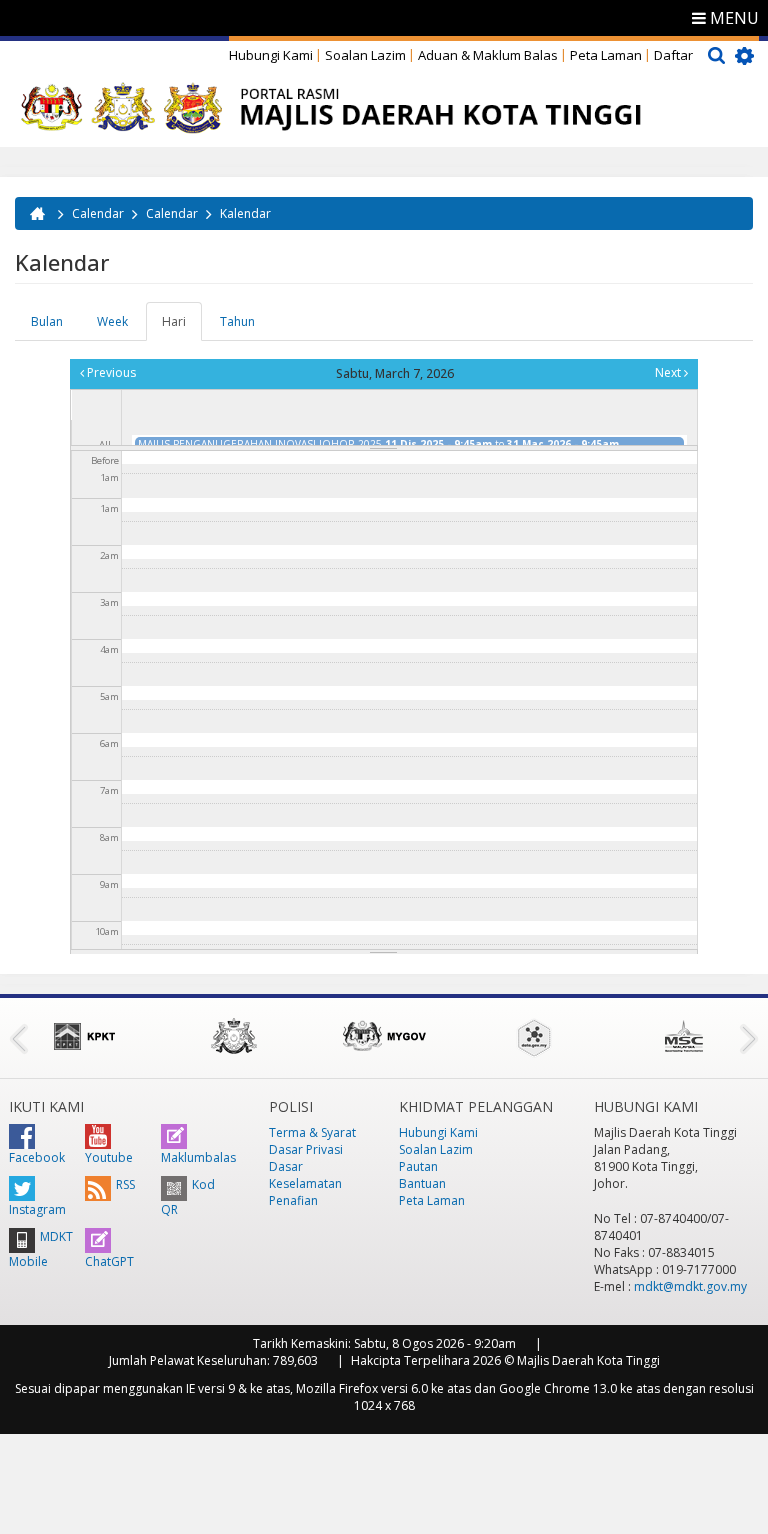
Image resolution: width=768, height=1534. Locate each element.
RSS (125, 1184)
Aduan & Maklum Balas (488, 55)
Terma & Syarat (312, 1132)
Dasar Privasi (306, 1149)
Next (669, 372)
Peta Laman (606, 55)
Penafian (293, 1200)
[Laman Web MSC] (684, 1036)
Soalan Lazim (365, 55)
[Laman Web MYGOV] (384, 1036)
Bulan (47, 321)
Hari (182, 327)
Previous (110, 372)
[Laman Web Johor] (234, 1036)
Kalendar (245, 213)
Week (112, 321)
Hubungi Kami (271, 55)
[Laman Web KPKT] (84, 1036)
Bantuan (422, 1183)
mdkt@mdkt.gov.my (690, 1286)
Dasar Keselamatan (305, 1175)
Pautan (418, 1166)
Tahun (237, 321)
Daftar (673, 55)
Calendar (98, 213)
